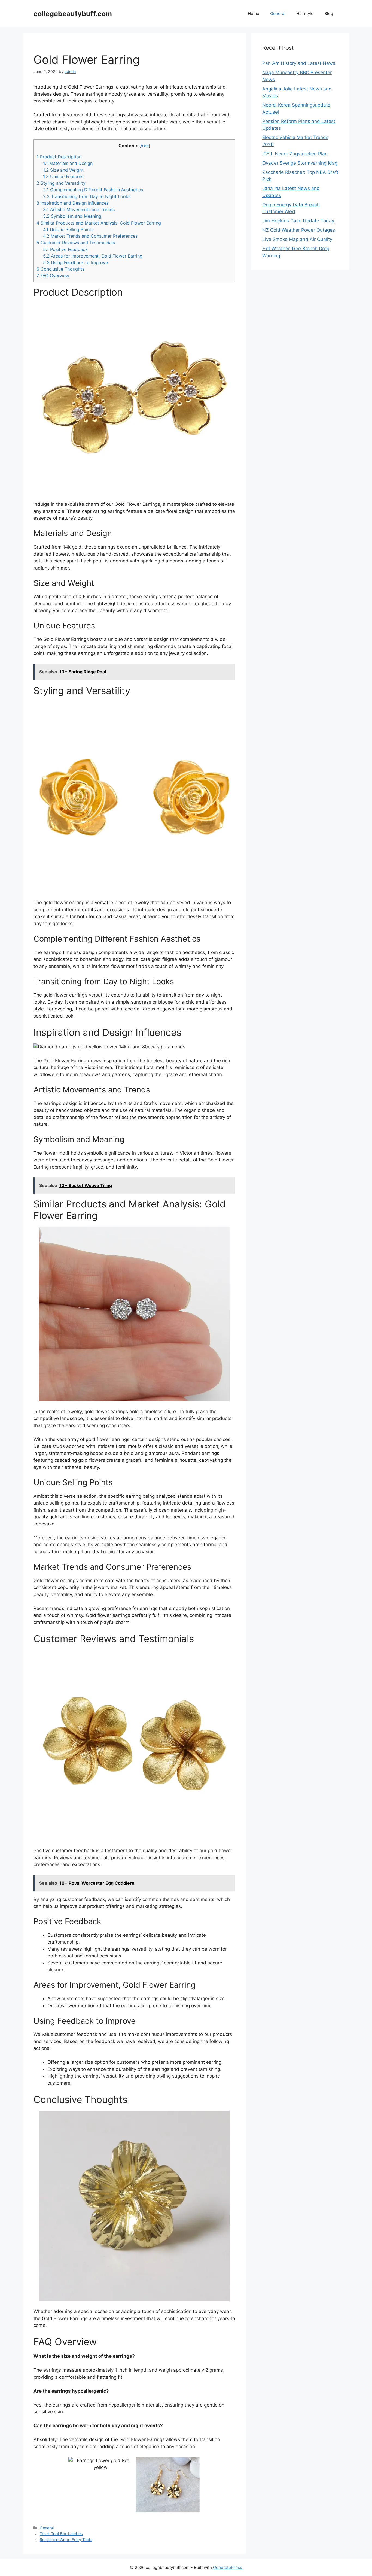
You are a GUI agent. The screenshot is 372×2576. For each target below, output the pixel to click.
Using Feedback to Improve (75, 262)
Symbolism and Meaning (72, 216)
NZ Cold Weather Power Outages (299, 230)
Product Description (59, 157)
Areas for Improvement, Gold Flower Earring (93, 256)
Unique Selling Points (68, 229)
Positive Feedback (65, 249)
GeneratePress (228, 2567)
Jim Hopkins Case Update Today (298, 221)
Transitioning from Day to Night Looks (87, 196)
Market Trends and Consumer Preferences (90, 236)
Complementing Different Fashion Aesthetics (93, 190)
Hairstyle (305, 13)
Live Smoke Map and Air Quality (297, 239)
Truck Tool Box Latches (61, 2534)
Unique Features (63, 177)
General (278, 13)
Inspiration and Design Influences (73, 203)
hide (145, 146)
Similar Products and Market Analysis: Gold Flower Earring (99, 223)
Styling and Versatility (61, 183)
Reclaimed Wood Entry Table (66, 2540)
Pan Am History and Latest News (299, 63)
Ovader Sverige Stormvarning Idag (300, 163)
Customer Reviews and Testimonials (76, 243)
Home (254, 13)
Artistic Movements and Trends (79, 210)
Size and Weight (63, 170)
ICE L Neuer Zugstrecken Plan (295, 154)
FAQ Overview (53, 276)
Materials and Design (68, 163)
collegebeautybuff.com (73, 14)
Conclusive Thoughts (60, 269)
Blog (329, 13)
